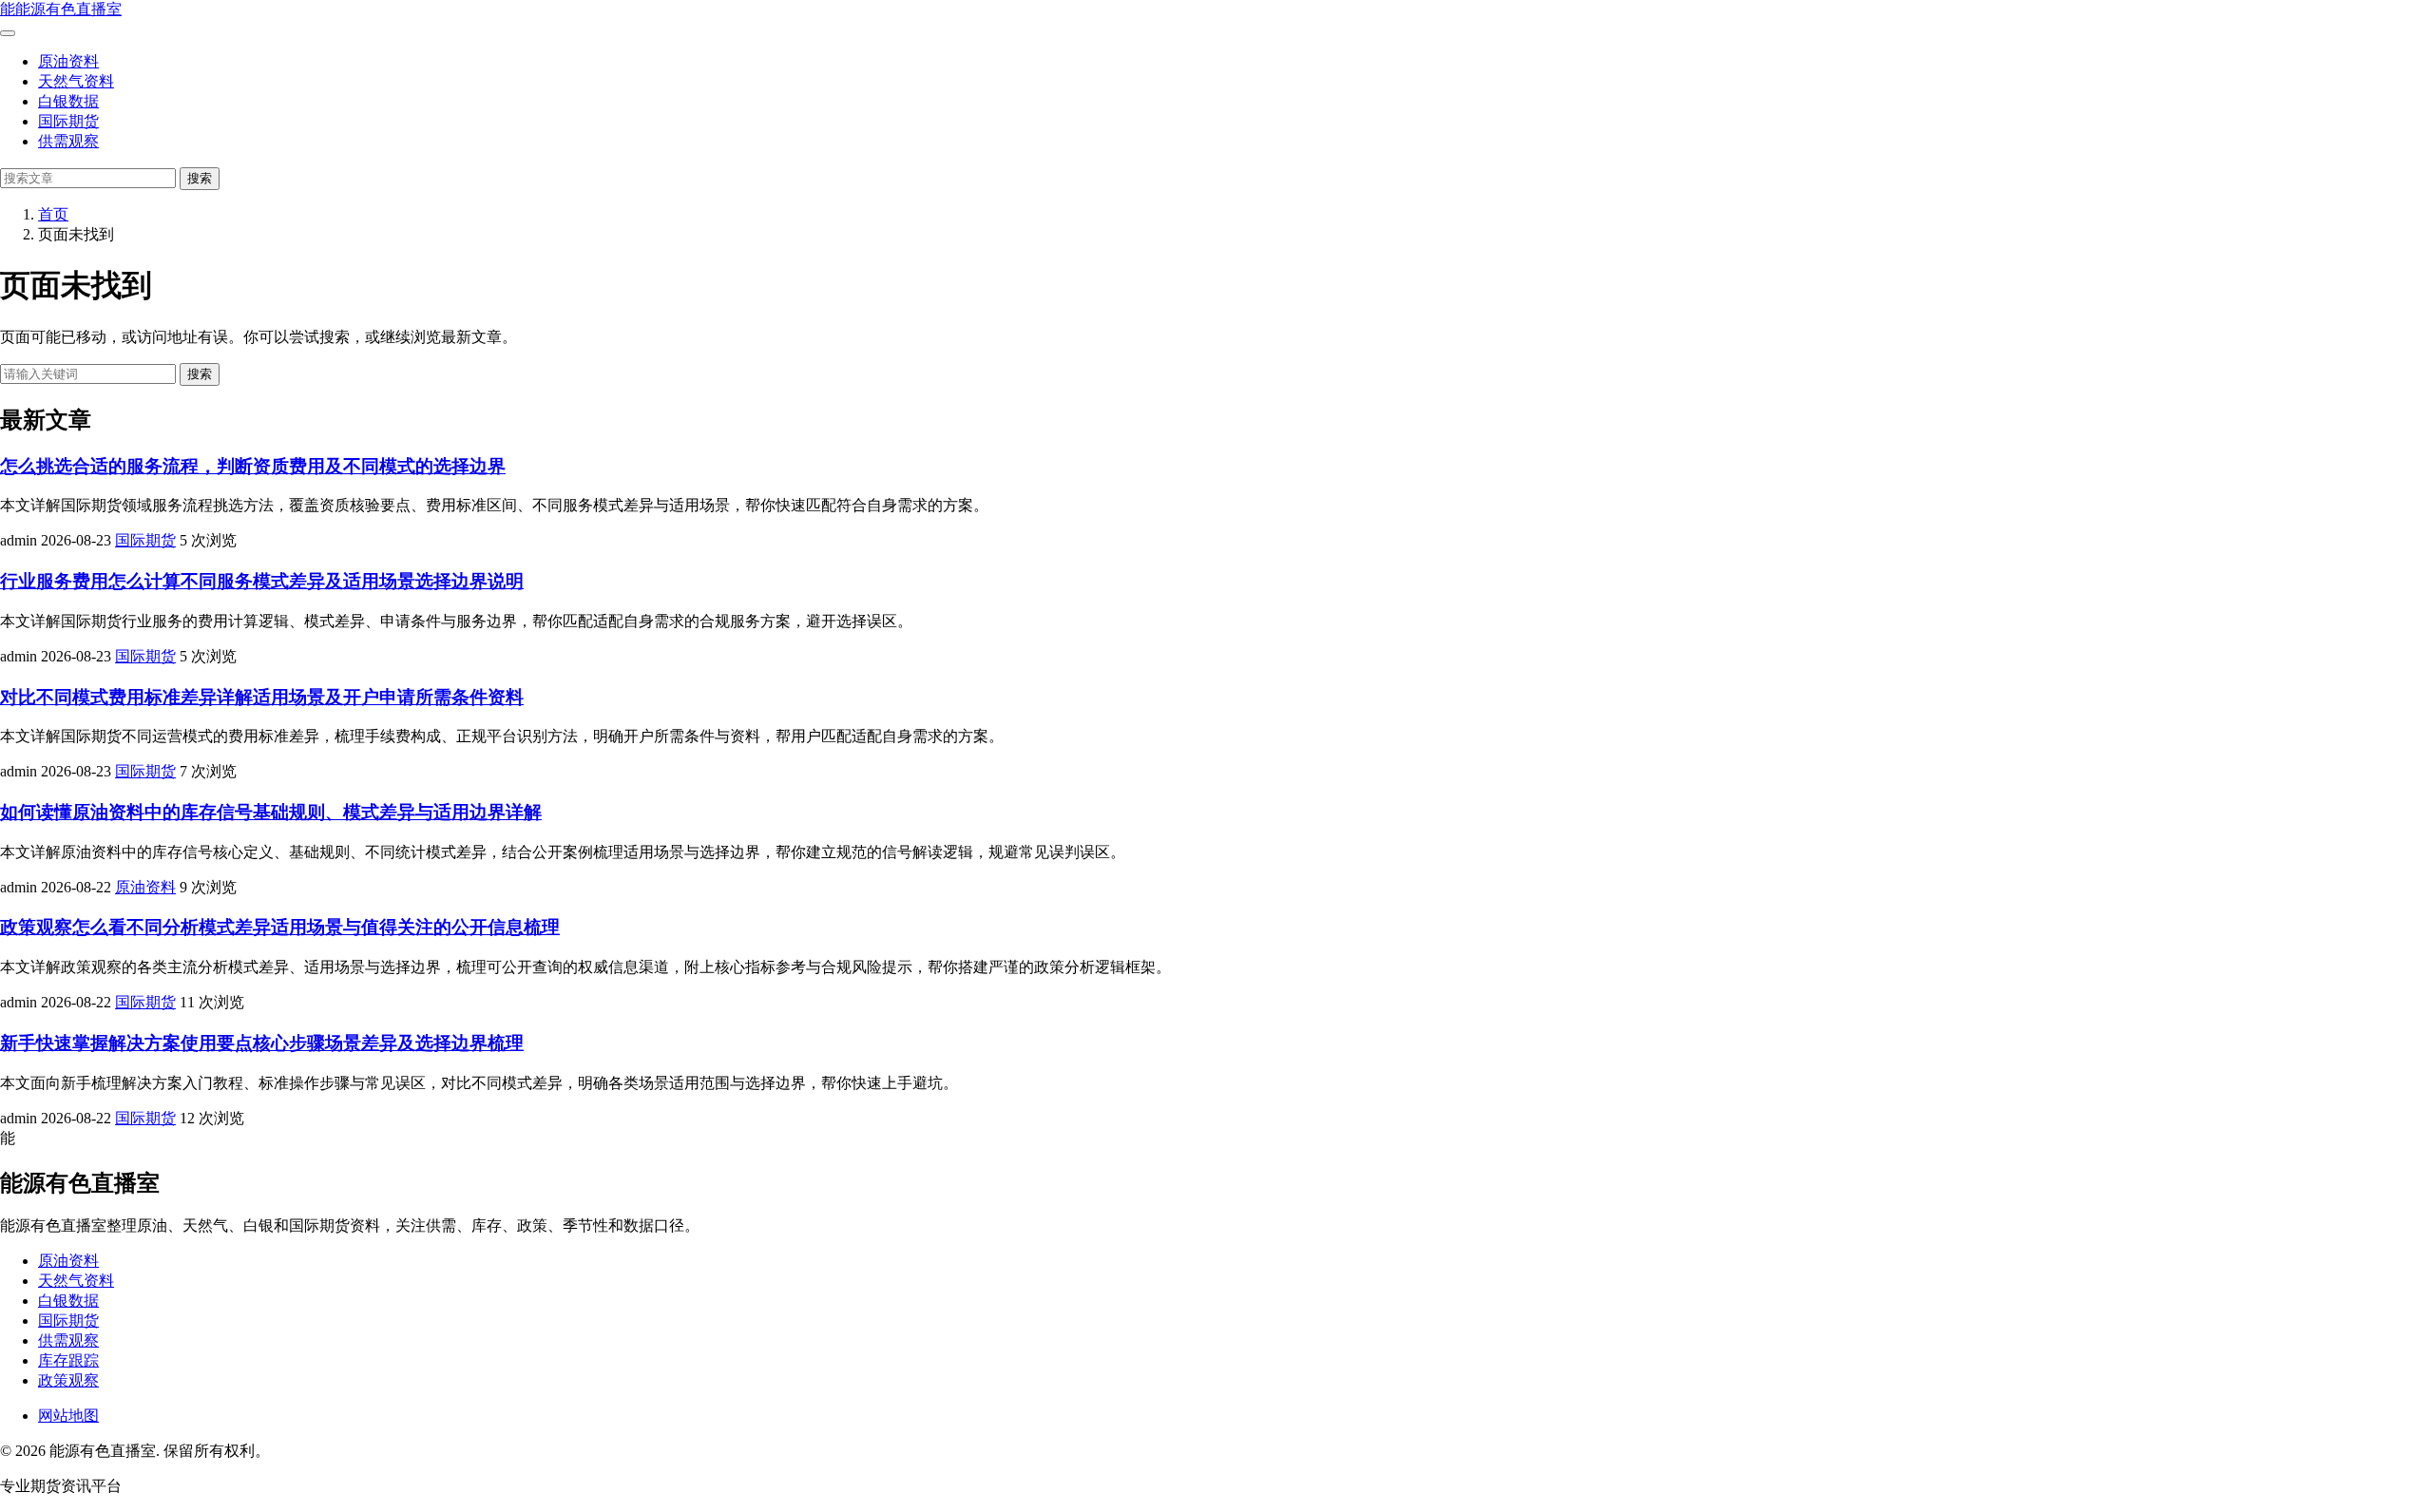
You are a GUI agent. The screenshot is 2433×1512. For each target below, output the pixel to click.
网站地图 (68, 1416)
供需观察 (68, 141)
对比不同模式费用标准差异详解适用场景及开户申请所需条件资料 (262, 697)
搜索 (200, 178)
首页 (53, 214)
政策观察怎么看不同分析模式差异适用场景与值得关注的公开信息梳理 (280, 927)
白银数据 (68, 101)
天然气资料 (76, 81)
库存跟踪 (68, 1360)
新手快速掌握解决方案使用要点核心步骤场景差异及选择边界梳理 (262, 1043)
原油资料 (68, 61)
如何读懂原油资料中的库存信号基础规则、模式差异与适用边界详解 (271, 812)
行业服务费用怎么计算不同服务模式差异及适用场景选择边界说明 (262, 581)
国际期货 (68, 121)
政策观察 (68, 1380)
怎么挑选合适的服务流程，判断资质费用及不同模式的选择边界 (253, 466)
